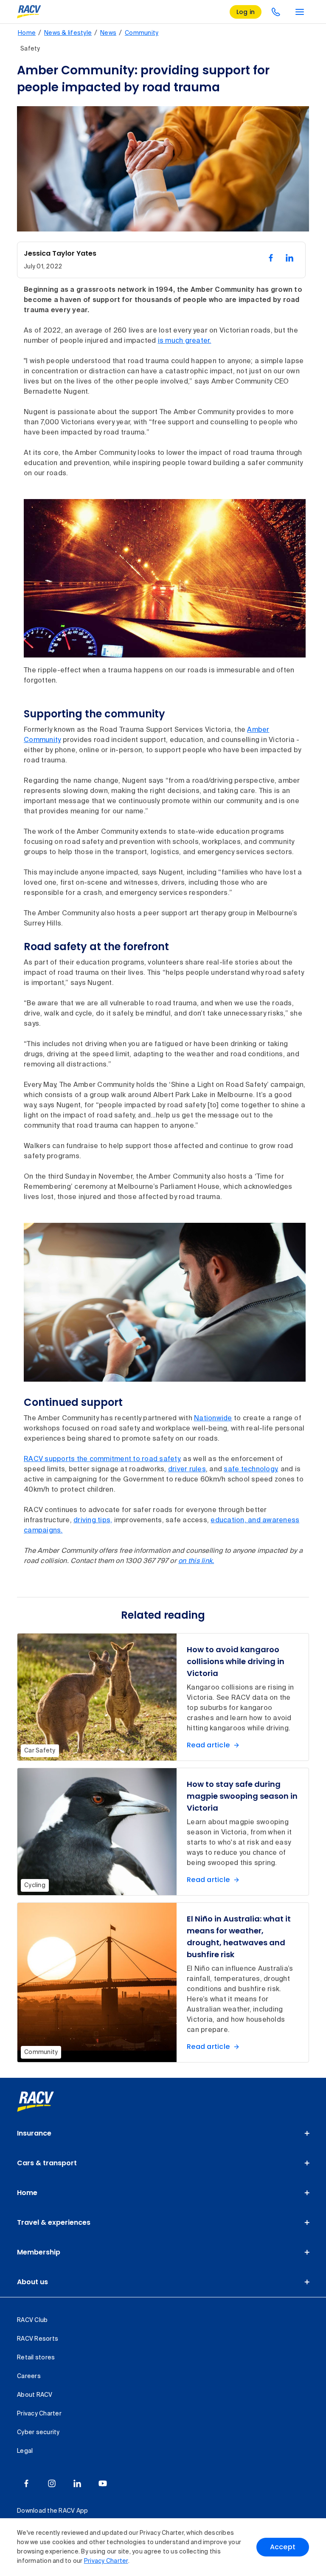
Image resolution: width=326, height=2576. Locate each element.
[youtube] (103, 2483)
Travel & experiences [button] (54, 2222)
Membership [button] (39, 2252)
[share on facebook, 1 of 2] (271, 258)
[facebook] (26, 2483)
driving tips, (93, 1521)
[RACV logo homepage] (29, 12)
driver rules (187, 1470)
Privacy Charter (106, 2561)
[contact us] (276, 12)
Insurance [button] (34, 2133)
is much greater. (185, 341)
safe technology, (251, 1470)
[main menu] (300, 12)
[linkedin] (77, 2483)
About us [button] (32, 2282)
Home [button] (27, 2193)
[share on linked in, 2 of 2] (289, 258)
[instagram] (52, 2483)
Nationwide (213, 1419)
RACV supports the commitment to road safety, (103, 1459)
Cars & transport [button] (47, 2163)
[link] (45, 2102)
